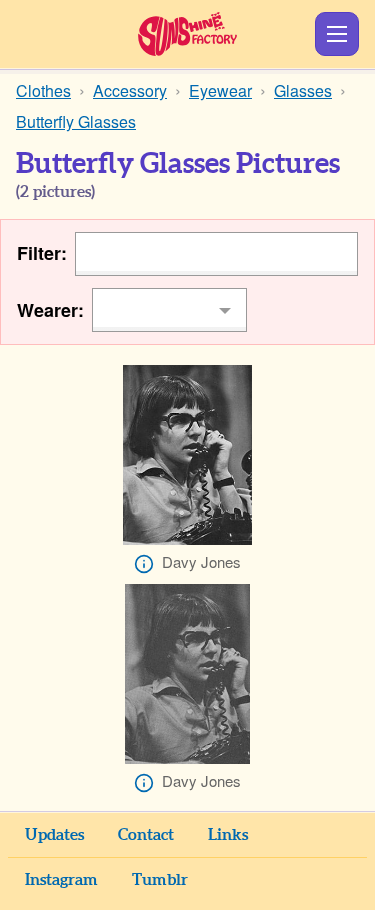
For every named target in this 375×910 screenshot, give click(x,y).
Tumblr (160, 880)
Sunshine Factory (187, 34)
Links (228, 835)
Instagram (61, 880)
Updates (54, 835)
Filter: (42, 253)
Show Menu (337, 34)
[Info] (144, 564)
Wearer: (50, 310)
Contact (146, 835)
